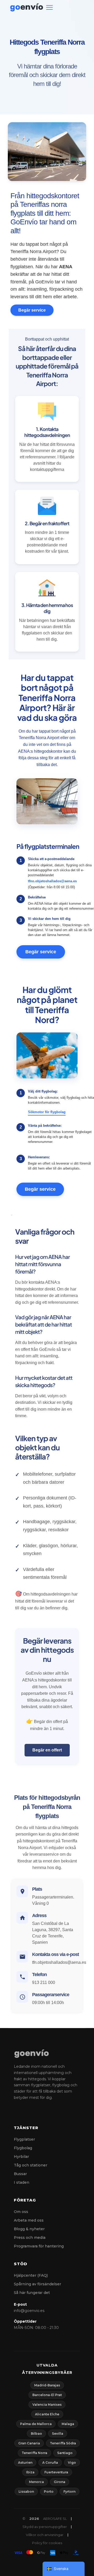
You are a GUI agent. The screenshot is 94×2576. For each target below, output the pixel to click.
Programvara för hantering (39, 2246)
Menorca (36, 2482)
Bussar (20, 2174)
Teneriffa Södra (63, 2443)
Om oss (21, 2212)
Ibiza (30, 2472)
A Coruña (50, 2463)
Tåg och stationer (31, 2165)
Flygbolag (23, 2148)
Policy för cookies (47, 2543)
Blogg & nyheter (29, 2229)
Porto (49, 2492)
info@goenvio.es (29, 2311)
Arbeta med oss (29, 2220)
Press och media (30, 2238)
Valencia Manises (47, 2405)
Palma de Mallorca (36, 2424)
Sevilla (58, 2434)
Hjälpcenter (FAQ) (31, 2275)
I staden (22, 2182)
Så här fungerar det (32, 2293)
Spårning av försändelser (37, 2284)
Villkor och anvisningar (45, 2535)
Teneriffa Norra (34, 2453)
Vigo (72, 2463)
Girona (60, 2482)
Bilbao (36, 2434)
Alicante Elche (47, 2414)
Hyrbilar (21, 2157)
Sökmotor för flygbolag (47, 1112)
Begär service (32, 310)
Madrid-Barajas (47, 2385)
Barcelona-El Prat (47, 2395)
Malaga (68, 2424)
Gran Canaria (29, 2443)
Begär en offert (47, 1750)
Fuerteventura (56, 2472)
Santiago (65, 2453)
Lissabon (26, 2492)
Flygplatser (24, 2139)
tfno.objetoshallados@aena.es (52, 881)
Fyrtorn (69, 2492)
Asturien (25, 2463)
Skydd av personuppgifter (45, 2527)
